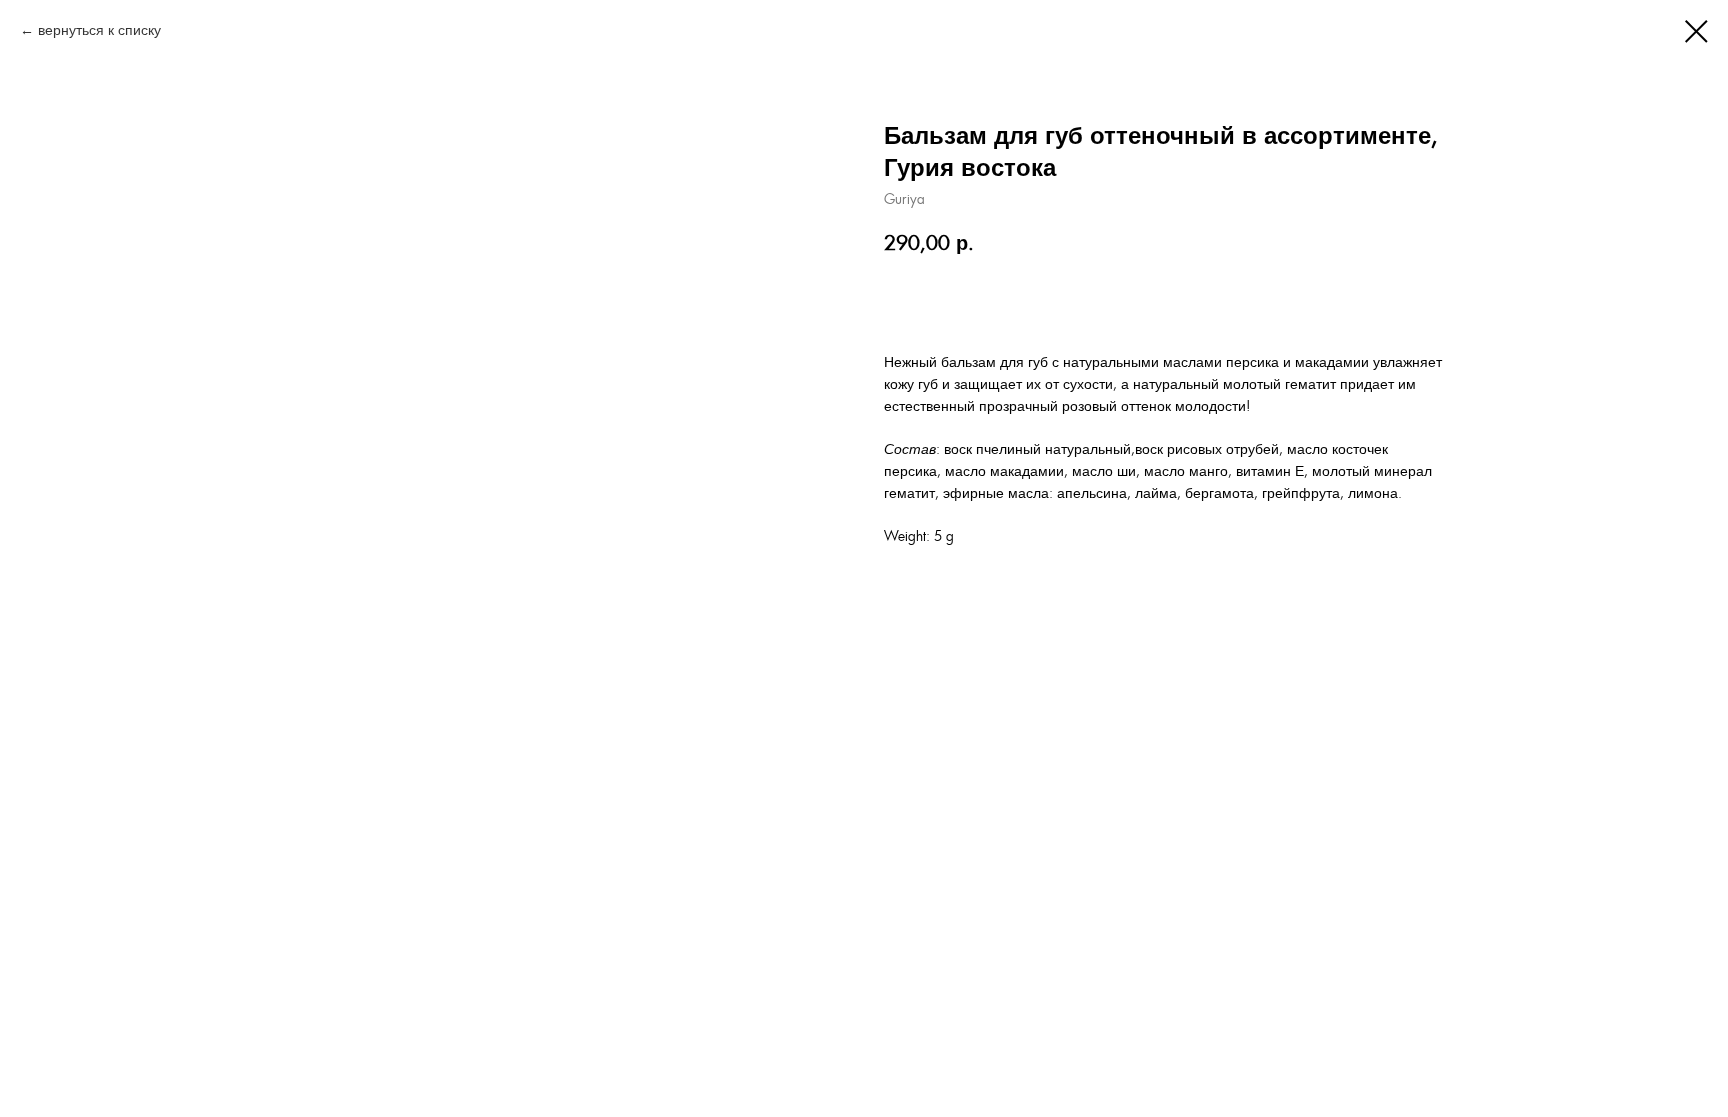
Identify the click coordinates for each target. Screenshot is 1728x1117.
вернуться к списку (99, 30)
